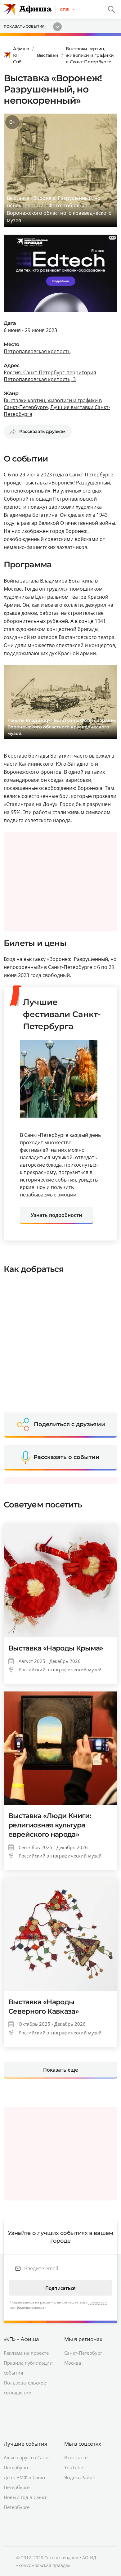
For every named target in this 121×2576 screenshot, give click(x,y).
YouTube (74, 2467)
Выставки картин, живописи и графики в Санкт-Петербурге (90, 55)
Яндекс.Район (80, 2477)
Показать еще (60, 2070)
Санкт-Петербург (83, 2353)
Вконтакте (76, 2457)
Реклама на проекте (26, 2353)
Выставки (48, 55)
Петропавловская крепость (37, 351)
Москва (73, 2363)
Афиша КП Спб (21, 55)
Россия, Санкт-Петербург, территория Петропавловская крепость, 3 (50, 376)
